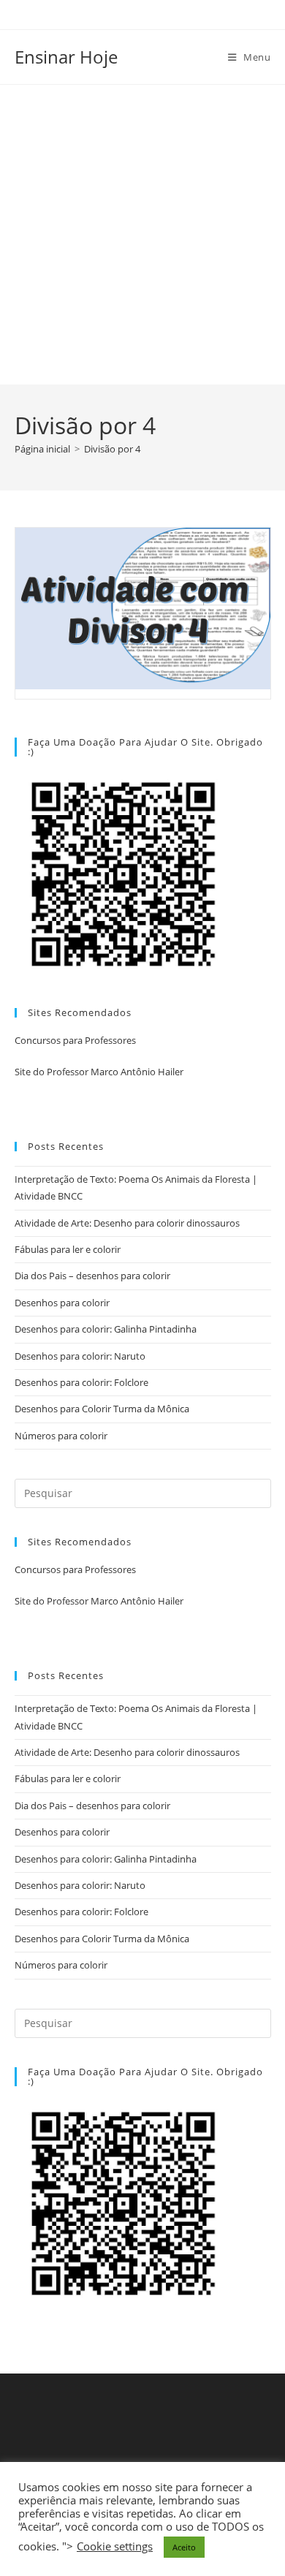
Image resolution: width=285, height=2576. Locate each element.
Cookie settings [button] (115, 2546)
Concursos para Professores (75, 1040)
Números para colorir (61, 1436)
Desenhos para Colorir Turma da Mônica (102, 1409)
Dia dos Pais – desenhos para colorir (92, 1276)
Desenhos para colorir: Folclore (81, 1382)
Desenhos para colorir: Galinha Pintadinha (106, 1329)
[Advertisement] (142, 235)
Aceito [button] (184, 2547)
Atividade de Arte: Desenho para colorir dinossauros (127, 1223)
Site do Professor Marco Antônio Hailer (99, 1072)
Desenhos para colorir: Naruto (80, 1356)
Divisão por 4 (112, 449)
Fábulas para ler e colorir (68, 1249)
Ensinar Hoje (66, 57)
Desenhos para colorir (62, 1303)
